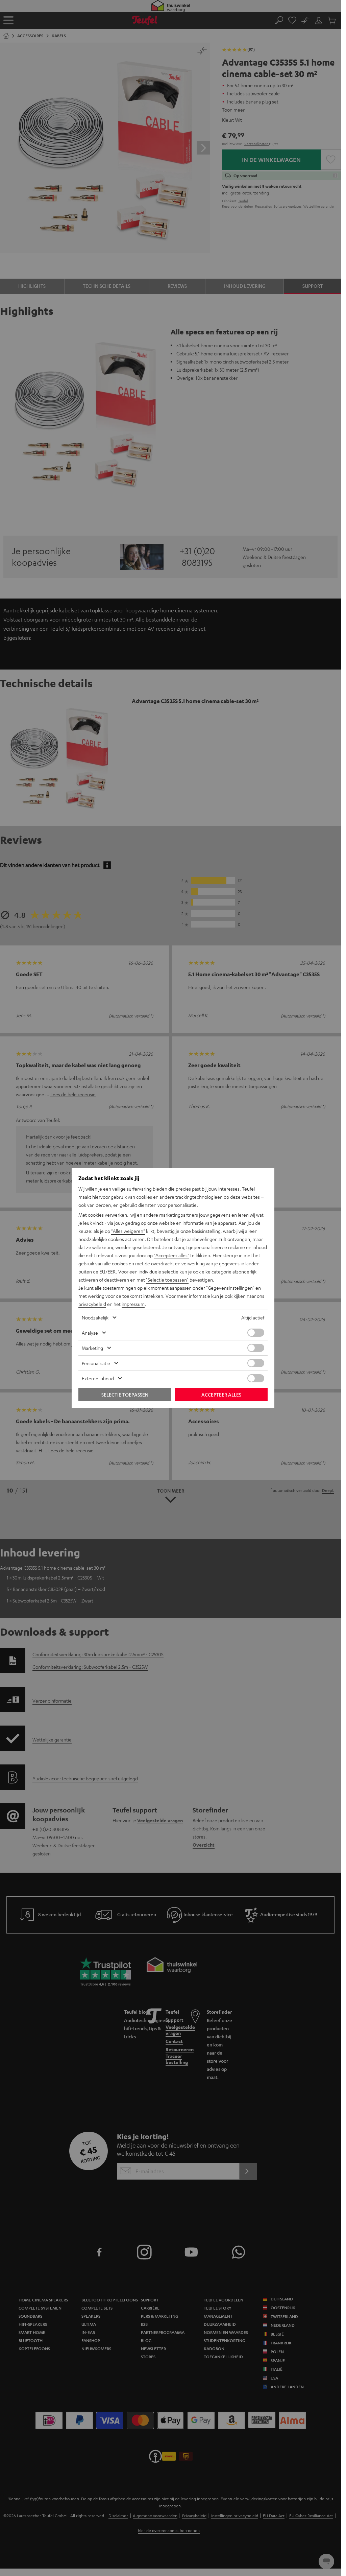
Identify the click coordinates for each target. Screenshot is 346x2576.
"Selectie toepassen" (167, 1280)
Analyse (90, 1333)
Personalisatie (96, 1363)
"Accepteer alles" (171, 1255)
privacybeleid (92, 1304)
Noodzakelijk (95, 1317)
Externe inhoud (98, 1378)
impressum (133, 1304)
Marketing (92, 1348)
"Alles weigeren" (128, 1231)
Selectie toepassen (125, 1395)
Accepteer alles (221, 1395)
